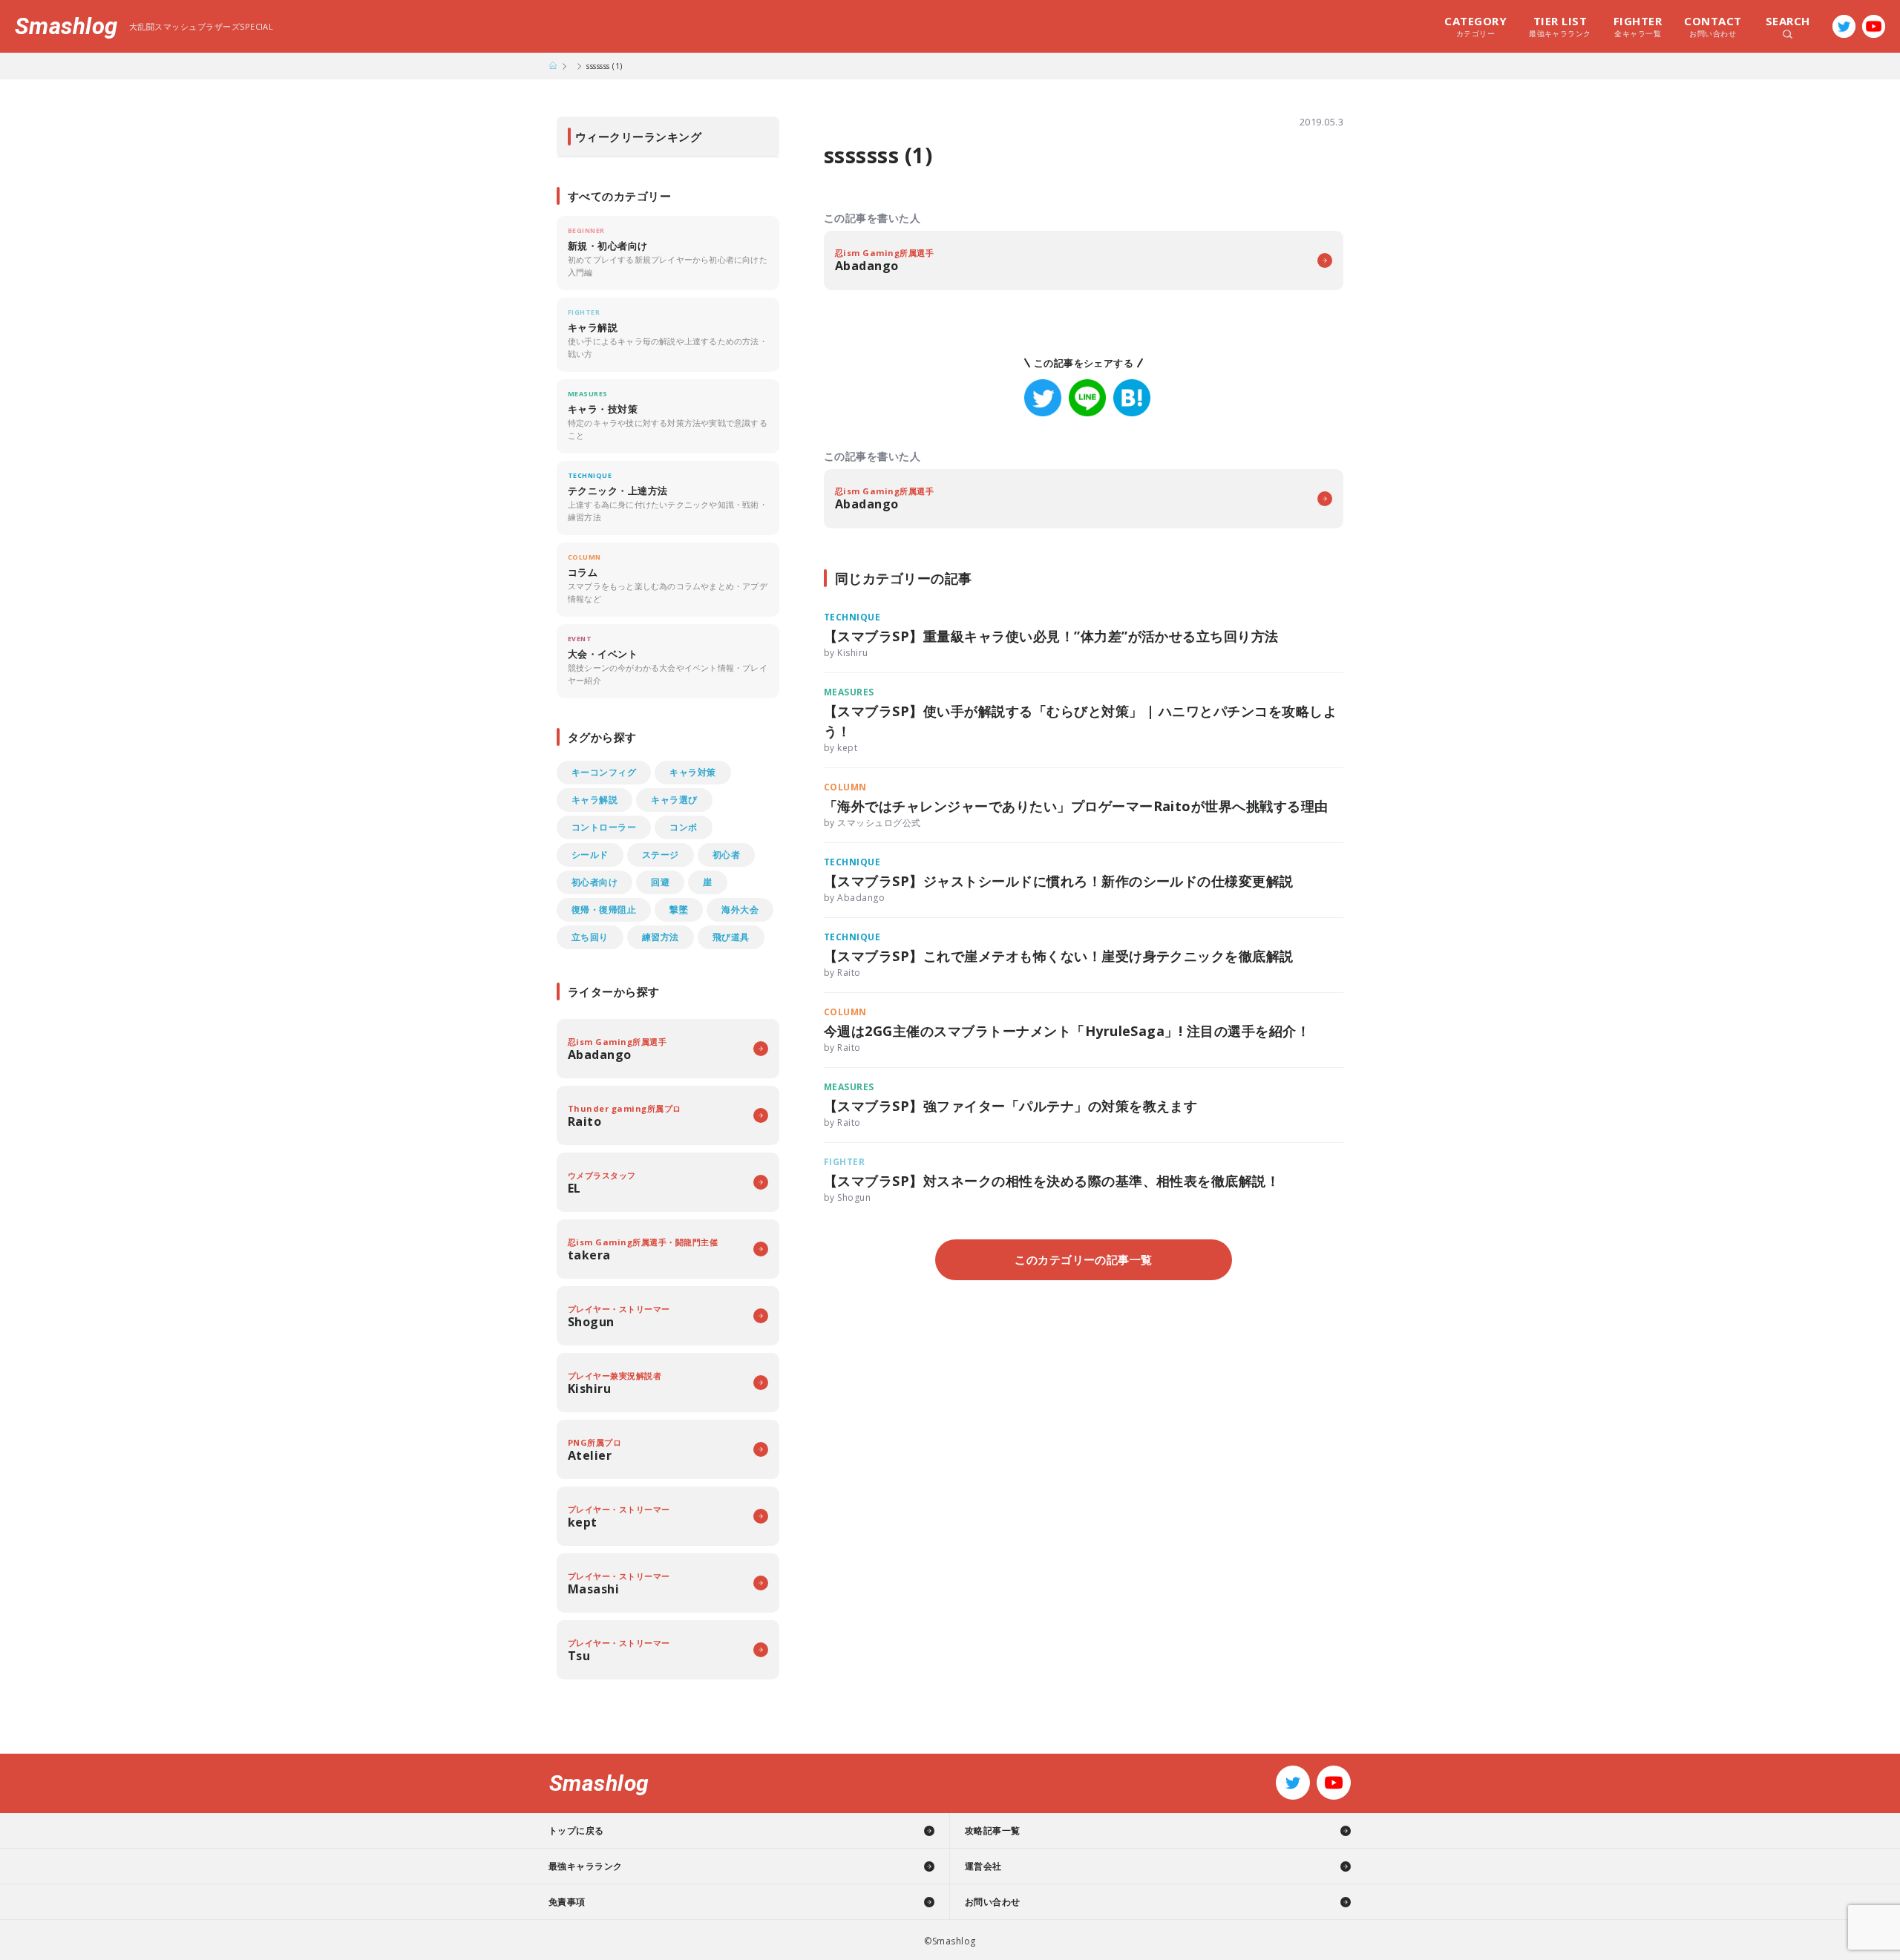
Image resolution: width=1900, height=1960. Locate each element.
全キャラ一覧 (1638, 26)
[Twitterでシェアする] (1043, 398)
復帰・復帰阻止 (604, 909)
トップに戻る (576, 1830)
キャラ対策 (692, 772)
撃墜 (679, 909)
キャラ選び (674, 800)
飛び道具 (731, 937)
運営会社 (983, 1866)
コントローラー (604, 827)
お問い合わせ (1713, 26)
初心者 (726, 855)
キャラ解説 (594, 800)
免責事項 (567, 1902)
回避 (660, 882)
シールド (590, 855)
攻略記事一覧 (993, 1830)
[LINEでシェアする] (1087, 398)
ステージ (661, 855)
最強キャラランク (1560, 26)
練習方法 (661, 937)
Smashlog (66, 26)
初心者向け (594, 882)
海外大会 (740, 909)
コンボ (683, 827)
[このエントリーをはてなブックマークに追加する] (1132, 398)
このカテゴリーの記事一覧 (1084, 1259)
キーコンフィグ (604, 772)
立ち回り (590, 937)
